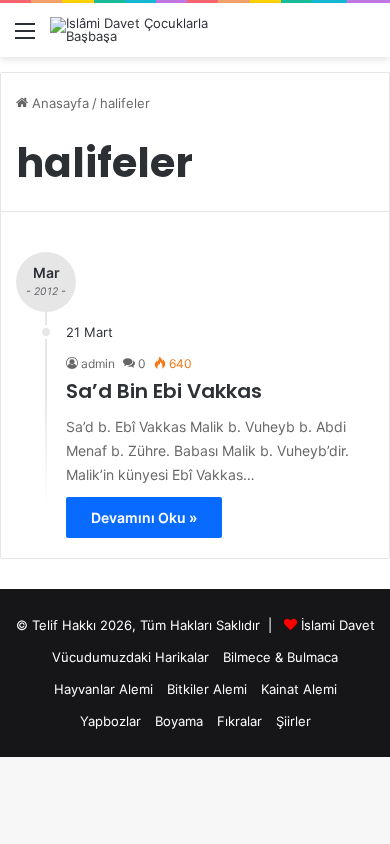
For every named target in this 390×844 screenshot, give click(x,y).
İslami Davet (338, 625)
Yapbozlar (110, 721)
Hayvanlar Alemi (103, 689)
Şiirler (293, 721)
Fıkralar (239, 721)
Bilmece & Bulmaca (280, 657)
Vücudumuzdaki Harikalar (130, 657)
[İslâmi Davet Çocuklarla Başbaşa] (130, 30)
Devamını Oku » (144, 517)
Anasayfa (58, 103)
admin (98, 363)
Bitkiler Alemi (207, 689)
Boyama (179, 721)
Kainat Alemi (299, 689)
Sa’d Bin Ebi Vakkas (164, 391)
